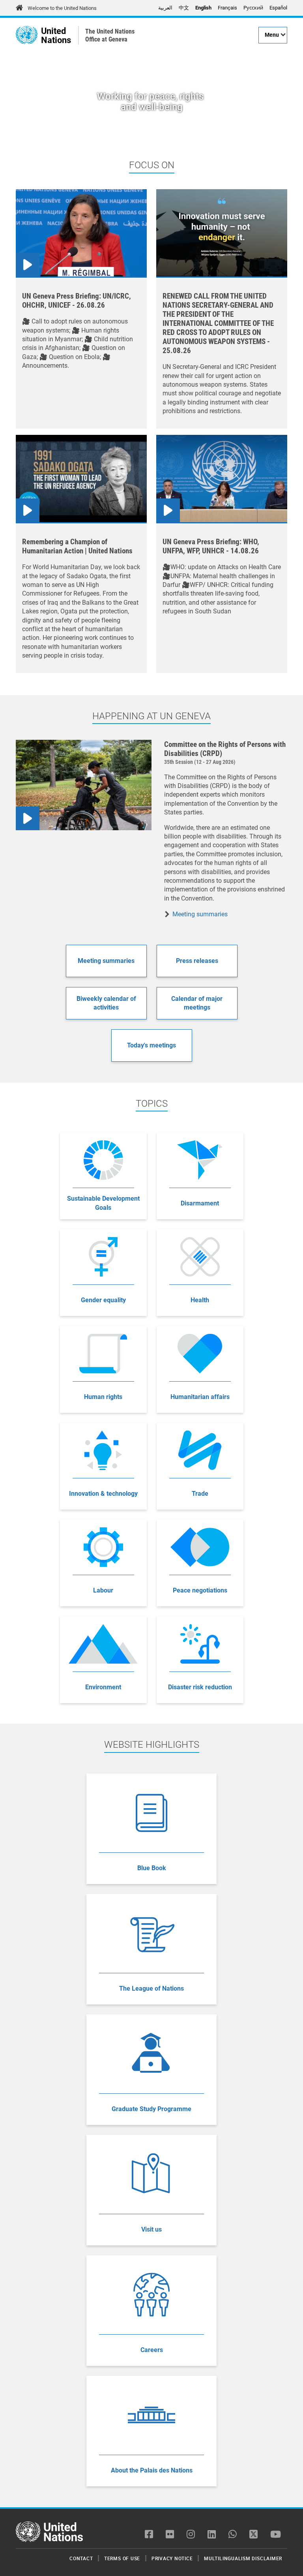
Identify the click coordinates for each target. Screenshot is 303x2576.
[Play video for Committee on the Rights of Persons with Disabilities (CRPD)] (84, 785)
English (203, 8)
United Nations (56, 35)
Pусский (253, 8)
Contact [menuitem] (81, 2558)
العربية (165, 8)
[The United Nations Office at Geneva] (27, 35)
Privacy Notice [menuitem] (172, 2558)
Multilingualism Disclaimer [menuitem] (243, 2558)
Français (227, 8)
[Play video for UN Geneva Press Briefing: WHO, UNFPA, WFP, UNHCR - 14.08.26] (222, 479)
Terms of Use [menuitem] (122, 2558)
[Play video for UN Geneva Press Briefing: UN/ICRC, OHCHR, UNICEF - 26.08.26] (81, 233)
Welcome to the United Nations (62, 8)
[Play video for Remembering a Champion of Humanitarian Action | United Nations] (81, 479)
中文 (184, 8)
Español (278, 8)
